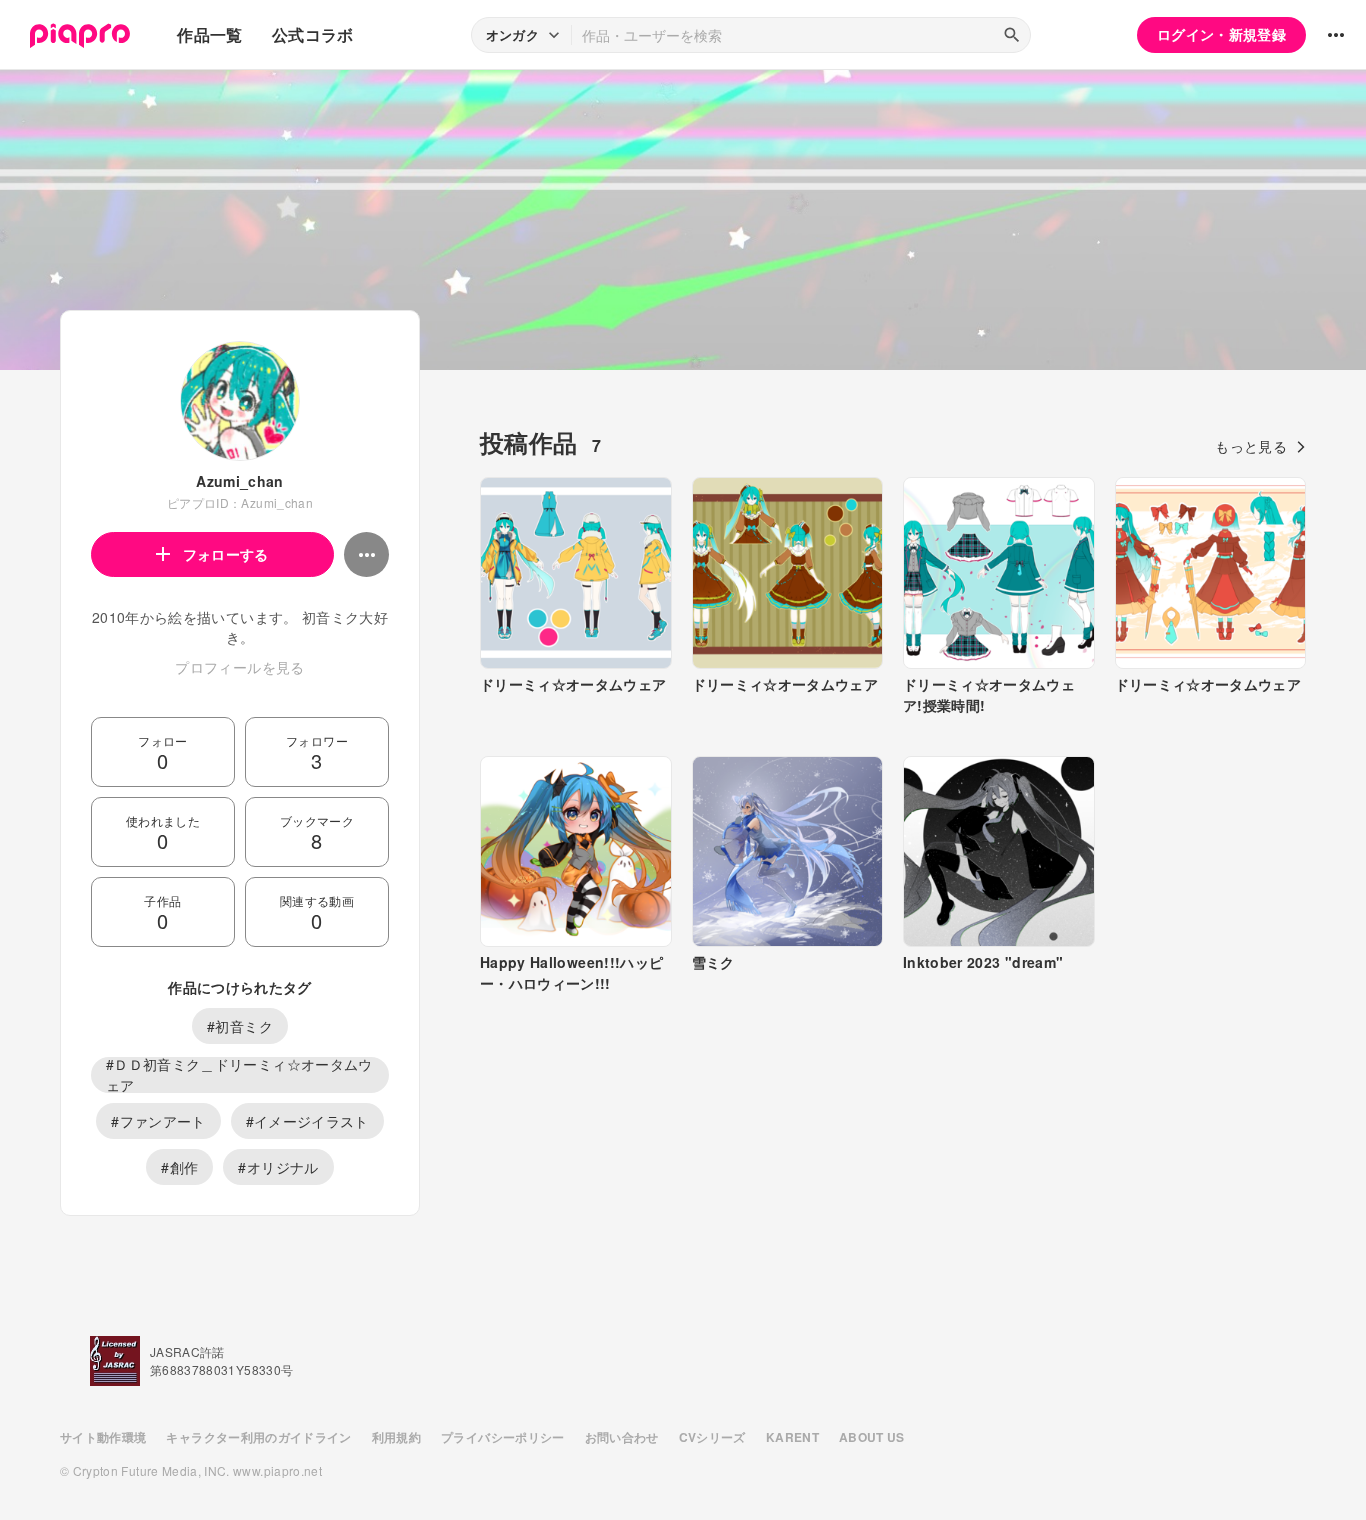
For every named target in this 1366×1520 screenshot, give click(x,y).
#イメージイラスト (307, 1121)
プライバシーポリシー (503, 1437)
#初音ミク (240, 1026)
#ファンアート (158, 1121)
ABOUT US (872, 1437)
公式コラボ (313, 34)
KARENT (792, 1437)
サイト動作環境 (103, 1437)
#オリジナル (278, 1167)
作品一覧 (209, 34)
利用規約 (396, 1437)
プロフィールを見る (239, 667)
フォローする (226, 554)
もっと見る (1251, 446)
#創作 (179, 1167)
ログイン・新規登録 (1221, 34)
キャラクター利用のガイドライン (258, 1437)
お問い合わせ (622, 1437)
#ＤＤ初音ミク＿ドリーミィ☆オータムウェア (239, 1075)
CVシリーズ (712, 1437)
